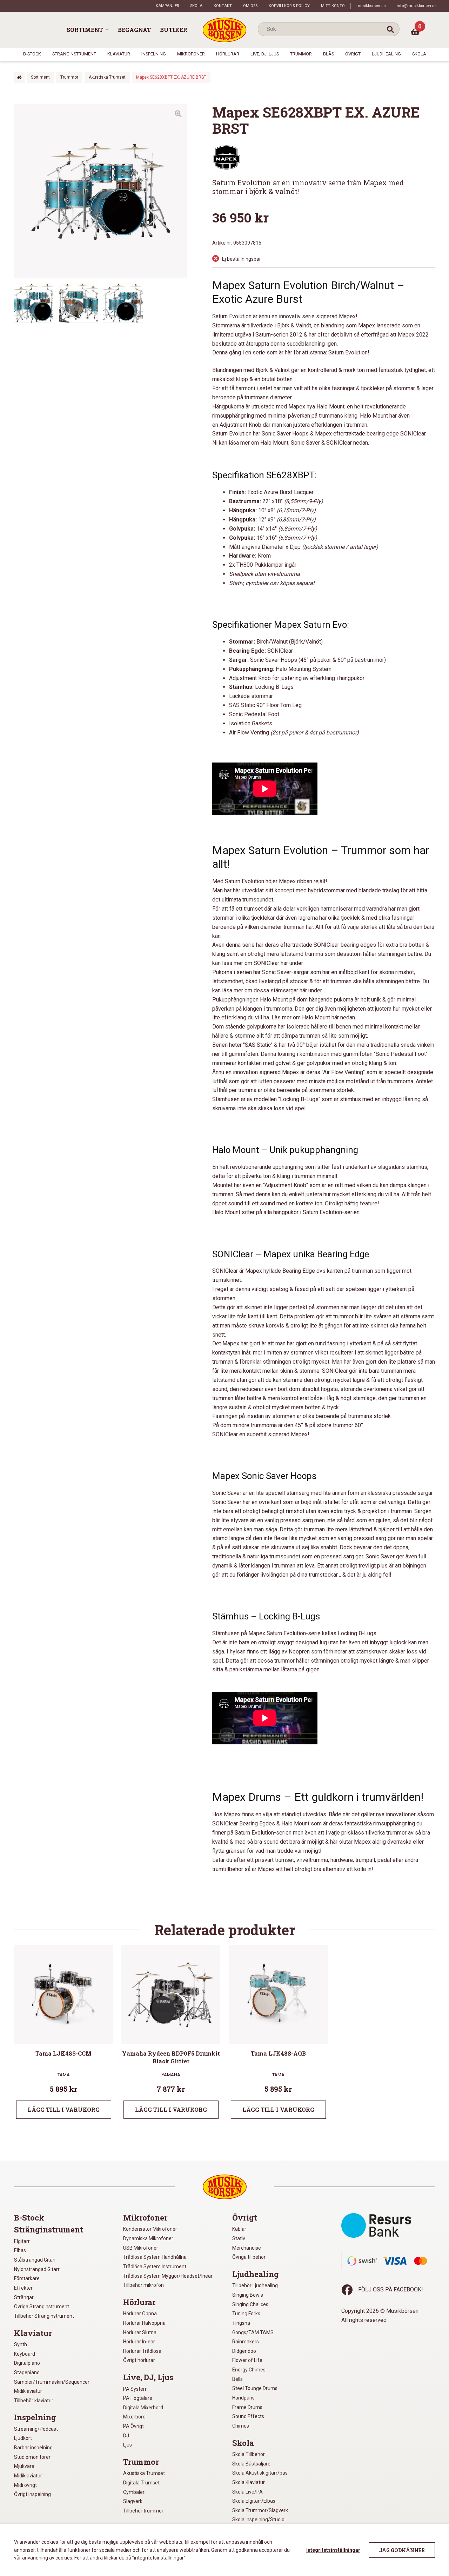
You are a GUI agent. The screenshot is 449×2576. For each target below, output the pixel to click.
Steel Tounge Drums (255, 2388)
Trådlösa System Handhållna (155, 2257)
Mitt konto (333, 6)
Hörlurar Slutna (140, 2332)
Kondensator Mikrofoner (150, 2229)
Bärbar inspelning (33, 2448)
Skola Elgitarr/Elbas (254, 2501)
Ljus (128, 2445)
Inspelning (154, 54)
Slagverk (133, 2501)
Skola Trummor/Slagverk (260, 2510)
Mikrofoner (191, 54)
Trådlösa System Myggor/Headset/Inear (168, 2276)
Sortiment (85, 30)
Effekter (23, 2288)
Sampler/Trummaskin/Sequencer (52, 2382)
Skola (196, 6)
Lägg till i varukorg (64, 2109)
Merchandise (247, 2248)
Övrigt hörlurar (139, 2360)
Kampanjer (167, 6)
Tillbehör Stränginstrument (44, 2316)
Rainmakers (246, 2342)
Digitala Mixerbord (143, 2408)
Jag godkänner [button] (402, 2550)
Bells (237, 2379)
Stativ (239, 2238)
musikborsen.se (371, 6)
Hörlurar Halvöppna (144, 2323)
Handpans (243, 2398)
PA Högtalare (138, 2398)
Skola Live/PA (247, 2492)
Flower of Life (247, 2360)
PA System (135, 2389)
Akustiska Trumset (107, 77)
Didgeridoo (244, 2351)
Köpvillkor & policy (289, 6)
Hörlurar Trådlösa (142, 2351)
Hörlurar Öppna (140, 2314)
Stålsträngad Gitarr (35, 2260)
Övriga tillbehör (249, 2257)
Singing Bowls (248, 2295)
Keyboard (25, 2354)
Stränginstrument (74, 54)
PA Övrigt (133, 2426)
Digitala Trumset (141, 2483)
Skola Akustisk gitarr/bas (260, 2473)
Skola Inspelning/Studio (258, 2520)
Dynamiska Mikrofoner (148, 2238)
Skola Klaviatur (249, 2482)
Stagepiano (27, 2372)
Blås (329, 54)
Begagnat (134, 30)
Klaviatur (119, 54)
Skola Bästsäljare (251, 2464)
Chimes (241, 2426)
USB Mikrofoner (141, 2248)
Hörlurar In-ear (139, 2342)
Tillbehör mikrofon (143, 2285)
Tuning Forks (246, 2314)
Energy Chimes (249, 2370)
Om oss (250, 6)
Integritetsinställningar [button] (333, 2550)
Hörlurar (228, 54)
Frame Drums (247, 2407)
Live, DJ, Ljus (265, 54)
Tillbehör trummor (143, 2511)
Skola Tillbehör (249, 2454)
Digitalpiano (27, 2363)
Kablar (239, 2229)
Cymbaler (134, 2492)
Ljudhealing (386, 54)
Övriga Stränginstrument (42, 2307)
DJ (126, 2436)
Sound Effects (248, 2416)
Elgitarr (22, 2241)
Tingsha (241, 2323)
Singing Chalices (250, 2304)
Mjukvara (24, 2466)
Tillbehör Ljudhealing (255, 2285)
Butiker (174, 30)
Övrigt (353, 54)
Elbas (20, 2250)
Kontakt (223, 6)
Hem (19, 77)
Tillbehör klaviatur (34, 2401)
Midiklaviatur (28, 2391)
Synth (21, 2344)
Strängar (24, 2297)
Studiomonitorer (32, 2457)
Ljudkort (23, 2438)
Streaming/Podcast (36, 2429)
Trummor (301, 54)
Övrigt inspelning (32, 2494)
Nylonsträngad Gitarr (37, 2269)
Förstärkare (27, 2278)
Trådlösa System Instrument (155, 2267)
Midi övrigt (25, 2485)
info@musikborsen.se (417, 6)
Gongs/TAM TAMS (253, 2332)
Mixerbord (134, 2417)
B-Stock (32, 54)
